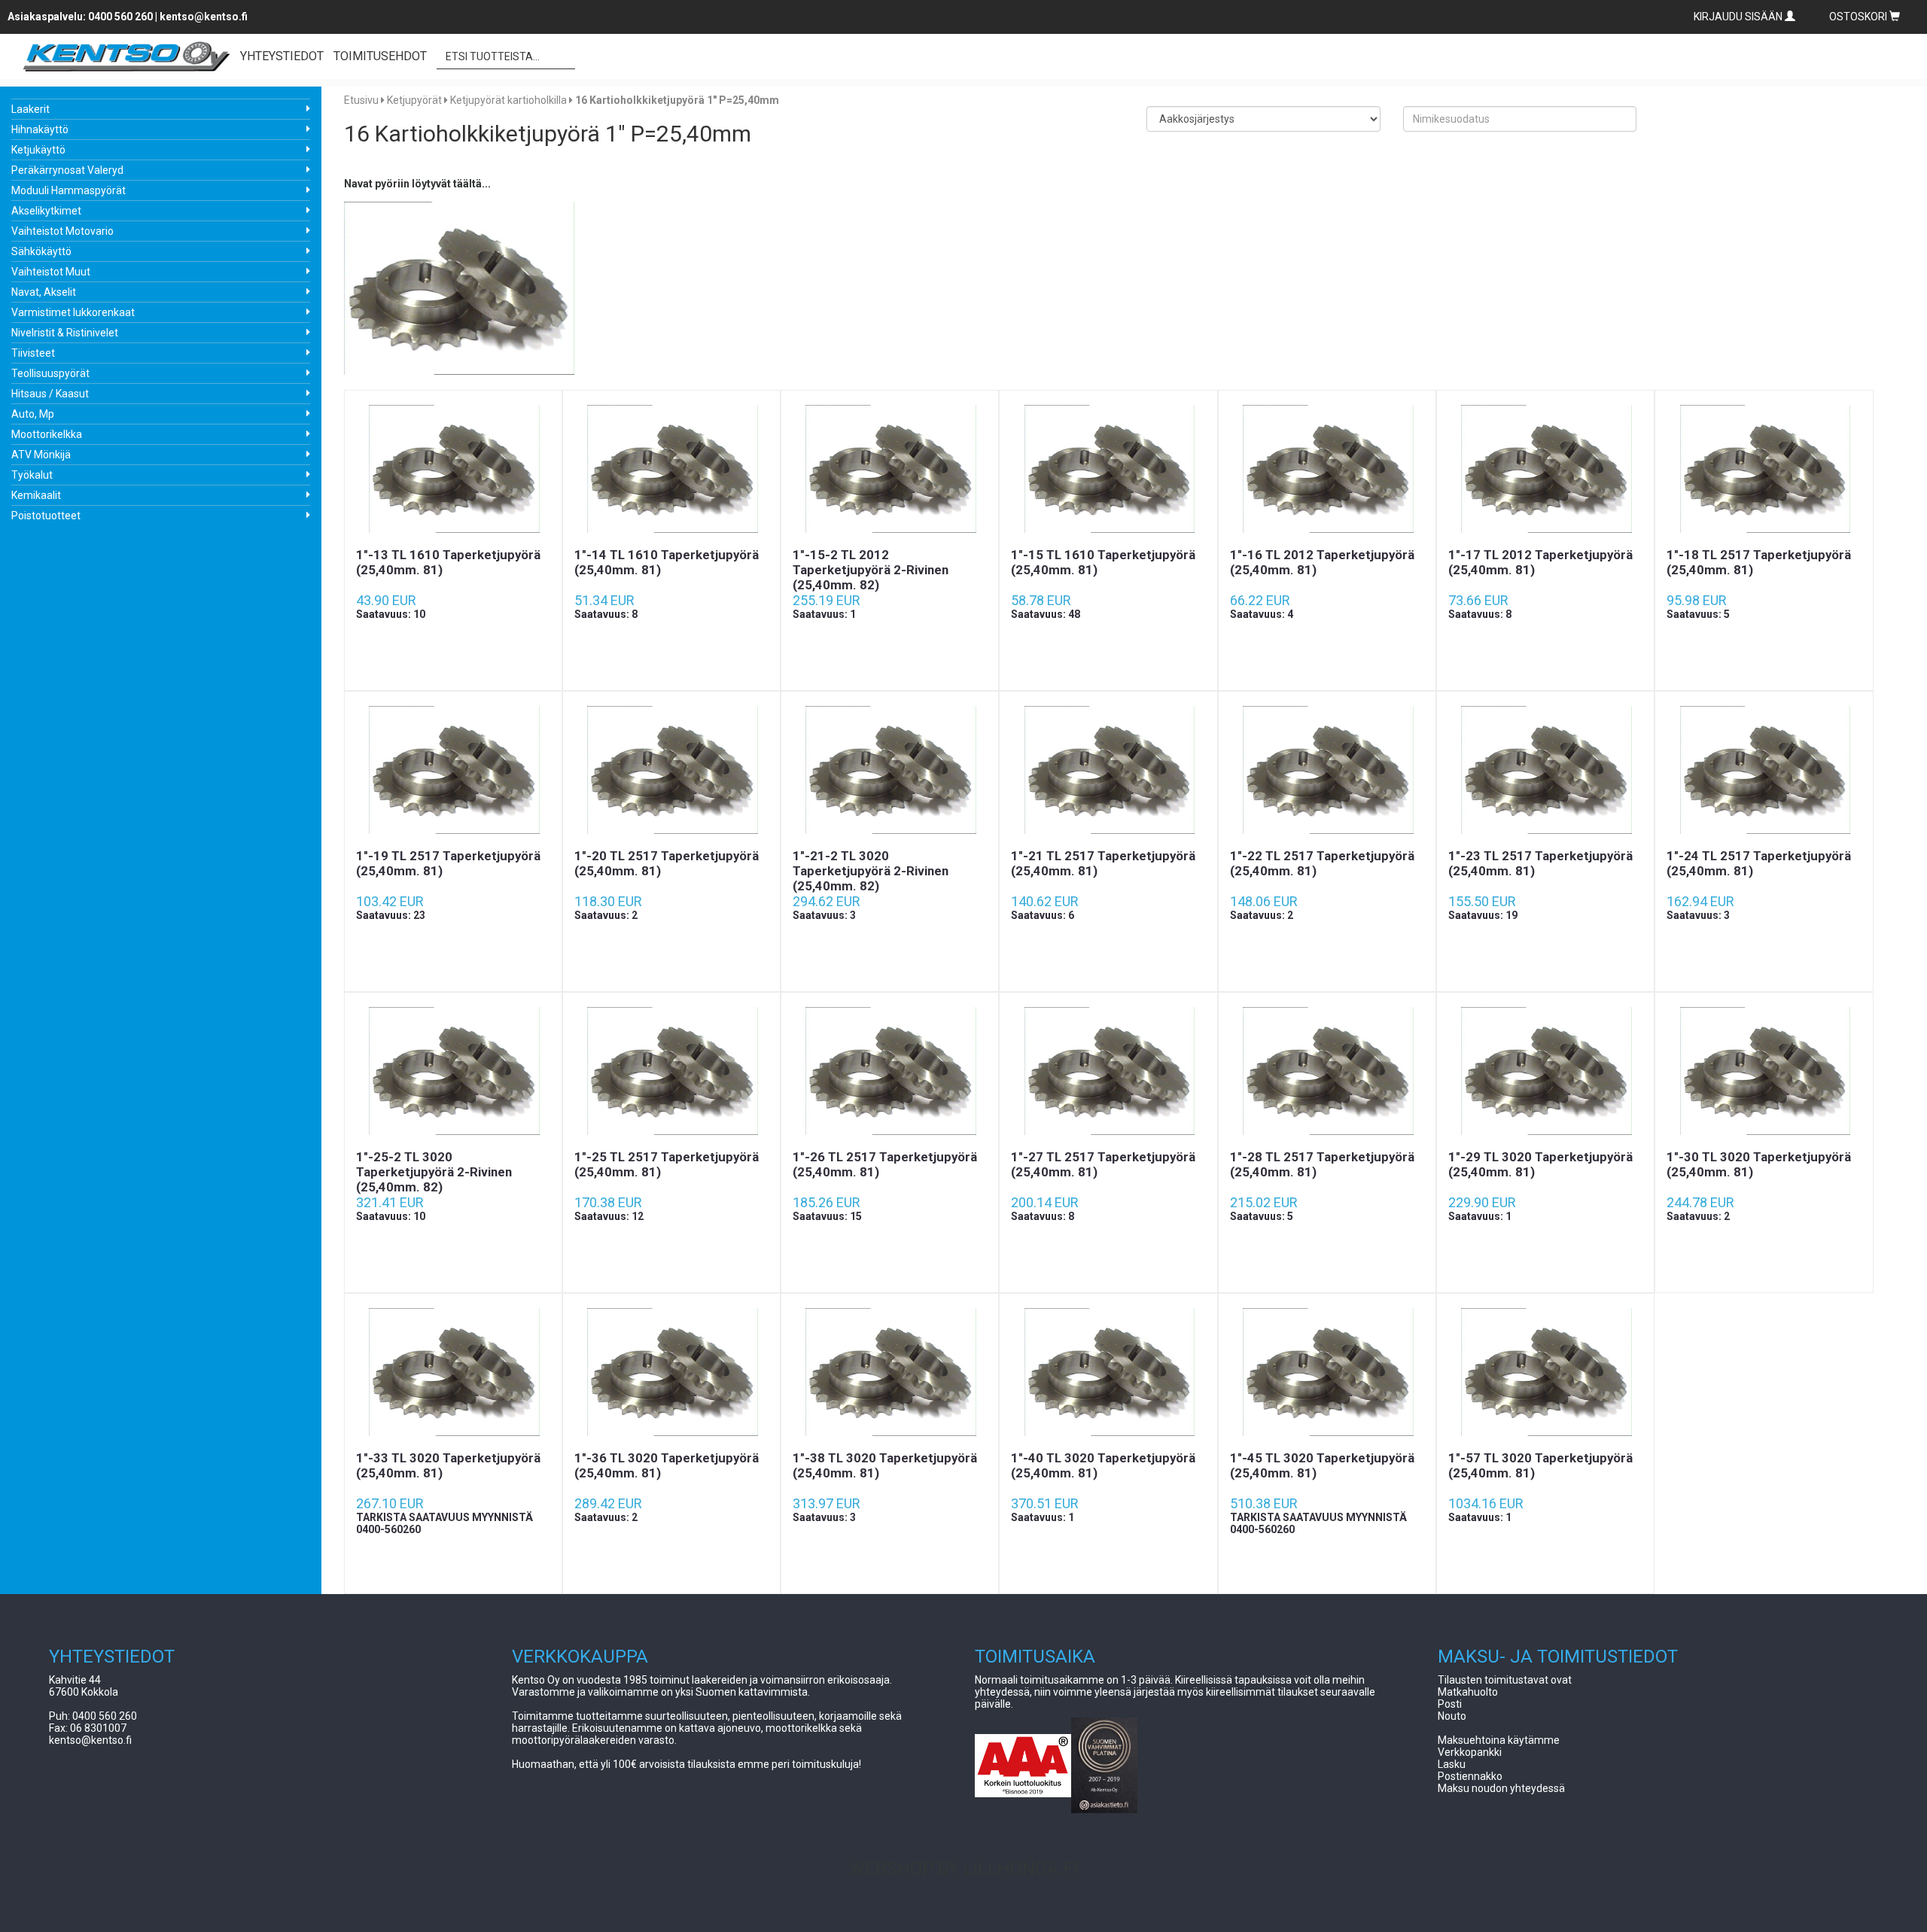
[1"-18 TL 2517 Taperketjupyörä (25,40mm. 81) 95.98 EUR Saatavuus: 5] (1764, 469)
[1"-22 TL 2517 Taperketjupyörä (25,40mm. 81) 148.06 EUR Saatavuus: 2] (1327, 770)
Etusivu (361, 100)
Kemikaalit (36, 495)
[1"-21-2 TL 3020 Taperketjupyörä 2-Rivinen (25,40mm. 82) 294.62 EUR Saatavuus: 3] (890, 770)
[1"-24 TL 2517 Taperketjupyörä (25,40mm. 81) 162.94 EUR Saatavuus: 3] (1764, 770)
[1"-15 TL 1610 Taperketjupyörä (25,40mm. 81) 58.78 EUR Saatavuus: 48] (1108, 469)
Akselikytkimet (46, 211)
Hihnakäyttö (40, 129)
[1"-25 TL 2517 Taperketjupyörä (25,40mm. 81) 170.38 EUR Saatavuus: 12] (671, 1071)
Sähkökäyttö (41, 251)
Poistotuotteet (46, 516)
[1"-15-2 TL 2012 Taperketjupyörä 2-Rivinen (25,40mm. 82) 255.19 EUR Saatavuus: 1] (890, 469)
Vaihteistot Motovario (62, 231)
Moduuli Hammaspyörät (68, 190)
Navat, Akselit (44, 292)
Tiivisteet (33, 353)
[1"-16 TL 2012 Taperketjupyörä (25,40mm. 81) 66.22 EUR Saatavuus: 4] (1327, 469)
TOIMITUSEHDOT (380, 56)
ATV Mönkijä (41, 455)
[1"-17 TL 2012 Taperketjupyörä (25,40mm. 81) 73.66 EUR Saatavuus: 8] (1545, 469)
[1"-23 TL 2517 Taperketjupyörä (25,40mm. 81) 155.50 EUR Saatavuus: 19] (1545, 770)
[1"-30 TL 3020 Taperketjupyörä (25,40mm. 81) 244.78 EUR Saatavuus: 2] (1764, 1071)
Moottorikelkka (47, 434)
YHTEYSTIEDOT (282, 56)
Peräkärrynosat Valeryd (67, 170)
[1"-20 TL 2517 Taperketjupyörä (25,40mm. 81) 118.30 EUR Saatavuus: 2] (671, 770)
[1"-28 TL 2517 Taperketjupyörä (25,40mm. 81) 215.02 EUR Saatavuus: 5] (1327, 1071)
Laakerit (30, 109)
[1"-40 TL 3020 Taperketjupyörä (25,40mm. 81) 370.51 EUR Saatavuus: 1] (1108, 1372)
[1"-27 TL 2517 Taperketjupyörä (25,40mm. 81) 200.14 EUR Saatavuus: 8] (1108, 1071)
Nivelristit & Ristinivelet (65, 333)
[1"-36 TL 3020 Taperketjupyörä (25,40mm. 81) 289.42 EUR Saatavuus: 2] (671, 1372)
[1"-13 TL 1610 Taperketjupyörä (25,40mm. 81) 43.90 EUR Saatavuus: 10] (453, 469)
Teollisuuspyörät (50, 373)
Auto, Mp (33, 414)
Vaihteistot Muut (51, 272)
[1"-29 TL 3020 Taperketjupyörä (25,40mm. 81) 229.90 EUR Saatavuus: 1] (1545, 1071)
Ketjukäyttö (38, 150)
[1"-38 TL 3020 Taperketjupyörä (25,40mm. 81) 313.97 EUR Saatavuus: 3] (890, 1372)
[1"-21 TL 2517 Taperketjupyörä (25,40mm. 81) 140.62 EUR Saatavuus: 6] (1108, 770)
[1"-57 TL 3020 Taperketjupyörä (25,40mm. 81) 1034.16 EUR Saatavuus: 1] (1545, 1372)
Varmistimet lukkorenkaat (73, 312)
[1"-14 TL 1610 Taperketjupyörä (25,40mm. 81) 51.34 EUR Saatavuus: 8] (671, 469)
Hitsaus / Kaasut (50, 394)
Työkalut (32, 475)
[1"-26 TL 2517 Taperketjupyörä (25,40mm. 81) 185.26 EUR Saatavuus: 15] (890, 1071)
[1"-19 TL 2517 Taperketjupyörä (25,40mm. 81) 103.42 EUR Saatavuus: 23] (453, 770)
